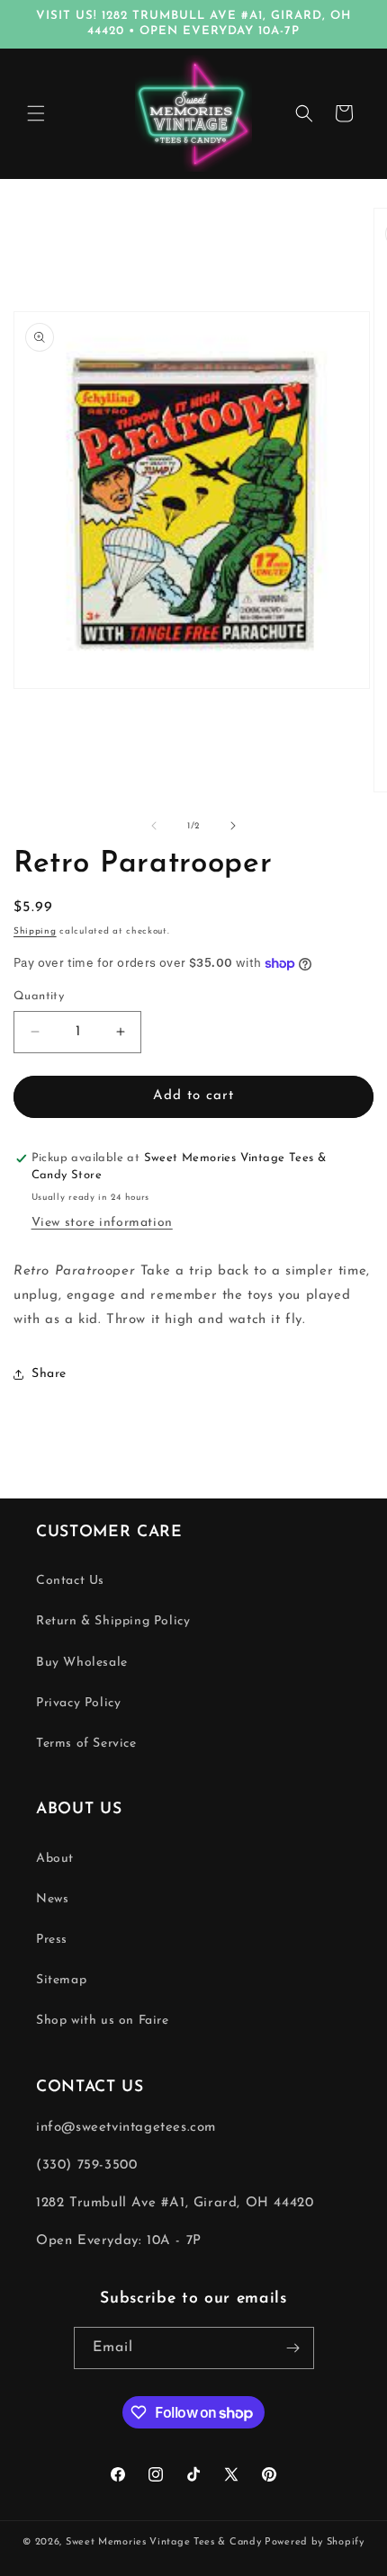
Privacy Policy (78, 1703)
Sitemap (61, 1980)
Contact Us (70, 1581)
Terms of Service (86, 1744)
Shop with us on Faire (103, 2021)
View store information (102, 1223)
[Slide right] (233, 826)
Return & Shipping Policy (113, 1621)
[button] (36, 113)
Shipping (35, 931)
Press (52, 1940)
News (52, 1899)
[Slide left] (154, 826)
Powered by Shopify (315, 2542)
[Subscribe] (293, 2348)
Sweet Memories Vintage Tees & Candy (164, 2542)
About (55, 1859)
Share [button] (49, 1374)
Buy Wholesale (82, 1663)
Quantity (39, 996)
